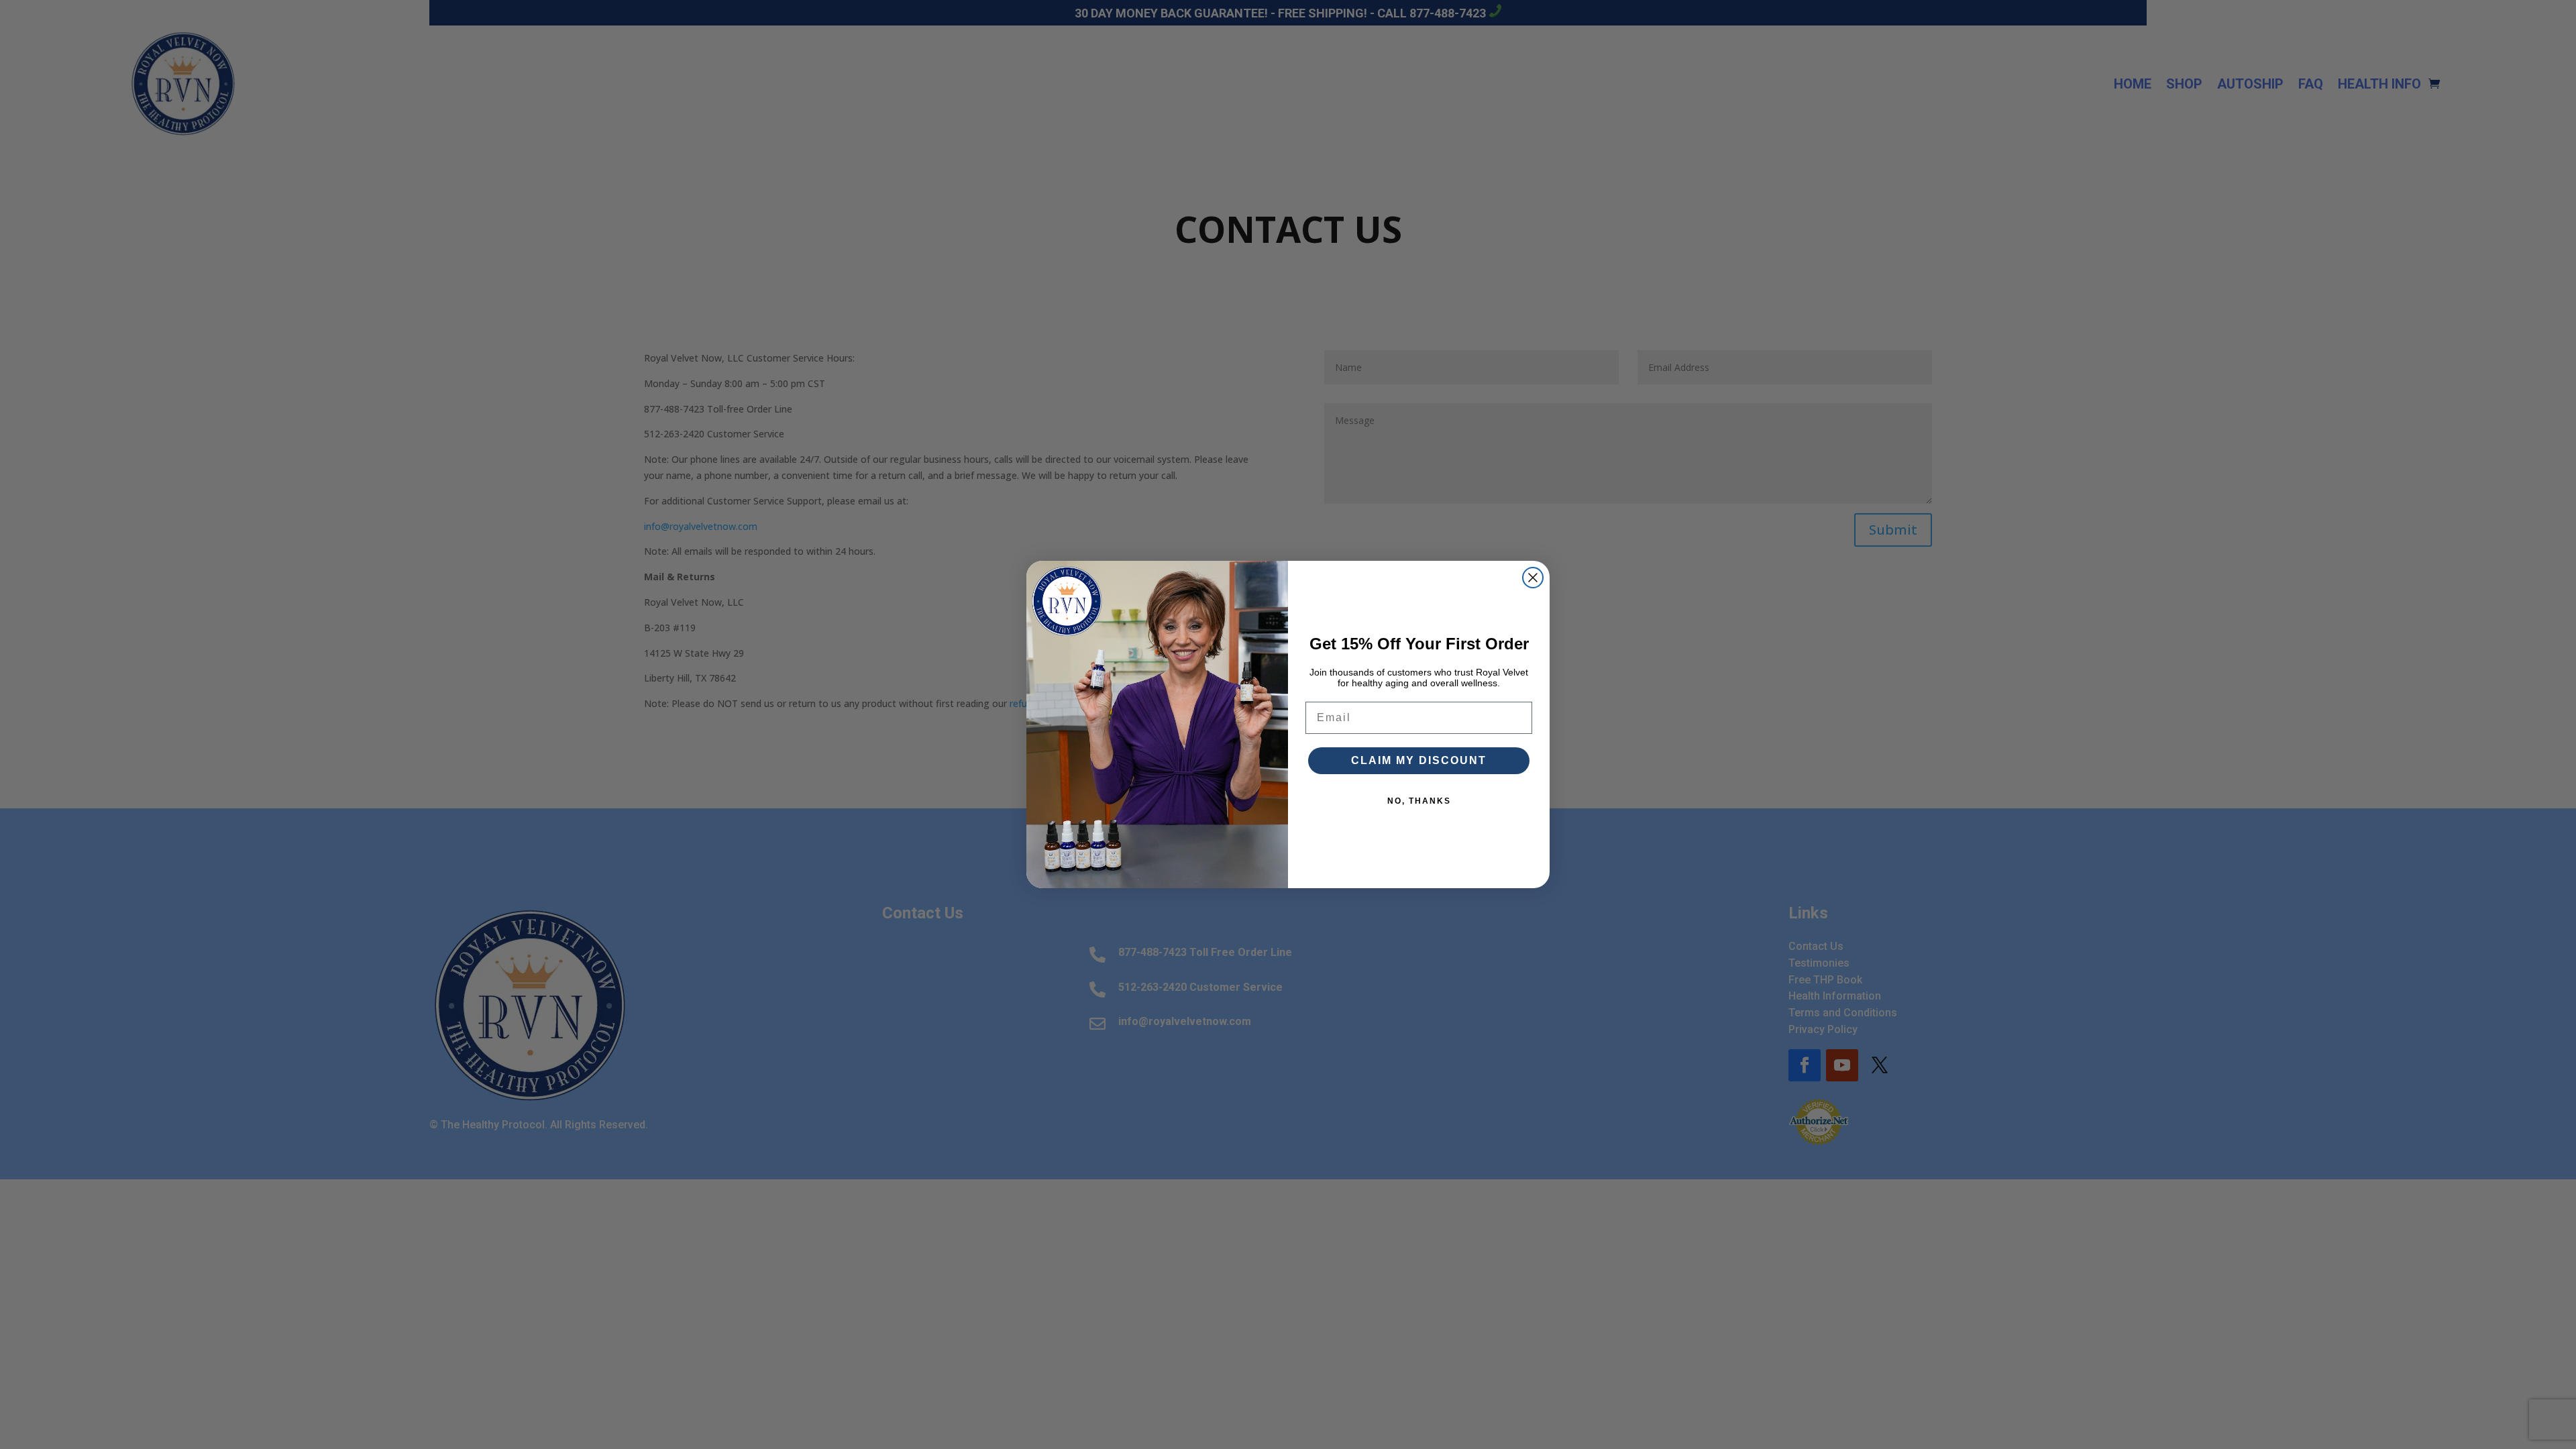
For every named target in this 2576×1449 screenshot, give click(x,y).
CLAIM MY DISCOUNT (1419, 760)
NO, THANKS (1419, 801)
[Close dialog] (1533, 578)
